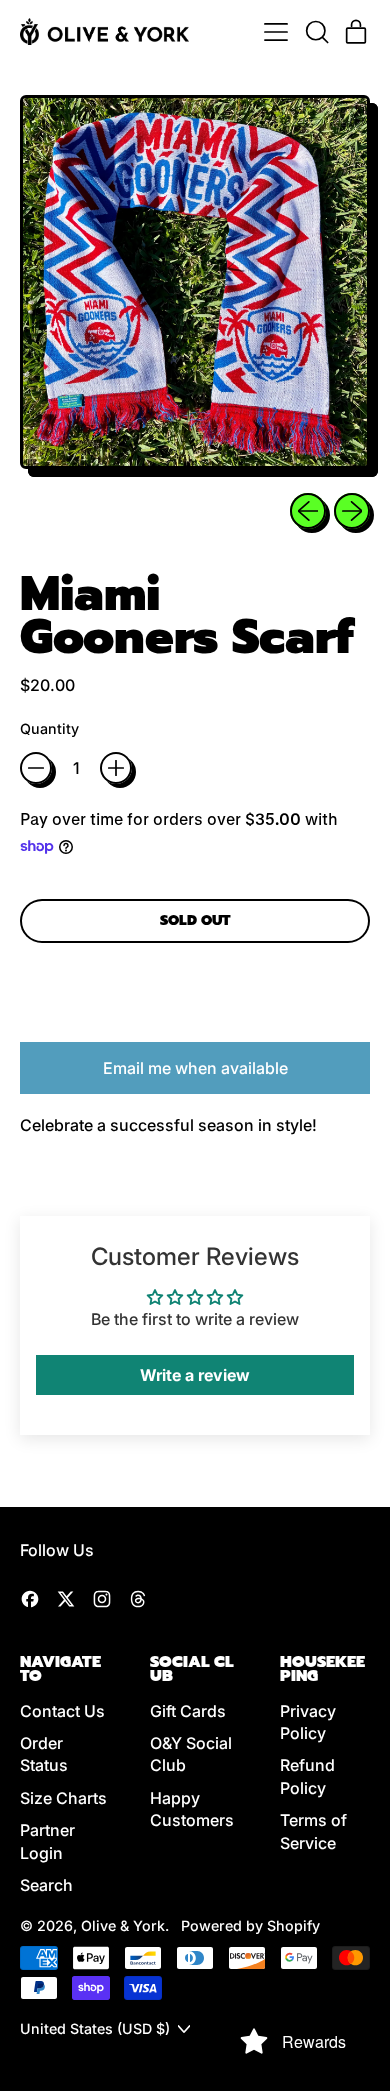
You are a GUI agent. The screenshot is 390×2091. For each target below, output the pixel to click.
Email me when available (195, 1068)
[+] (116, 768)
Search (46, 1885)
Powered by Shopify (250, 1925)
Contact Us (62, 1711)
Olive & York (123, 1925)
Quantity (49, 728)
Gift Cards (188, 1711)
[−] (36, 768)
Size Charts (63, 1798)
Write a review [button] (195, 1375)
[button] (316, 32)
